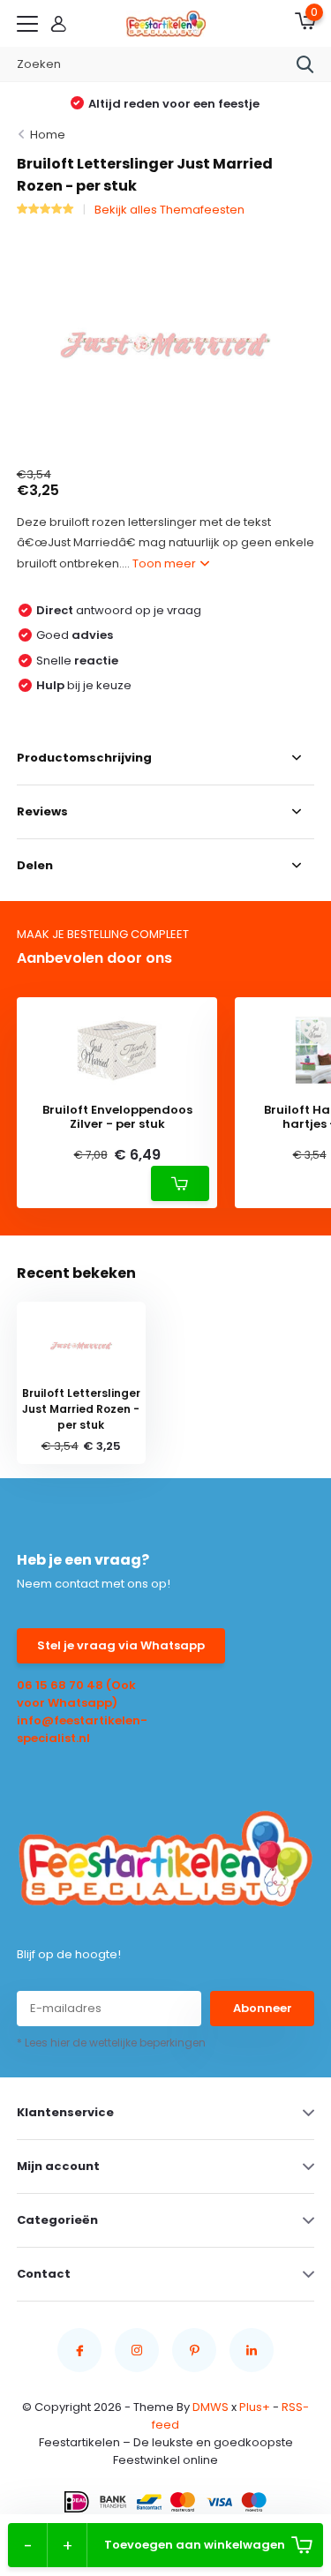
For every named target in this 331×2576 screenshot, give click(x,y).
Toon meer (165, 563)
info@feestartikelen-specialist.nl (82, 1729)
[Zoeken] (305, 64)
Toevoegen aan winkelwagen (195, 2545)
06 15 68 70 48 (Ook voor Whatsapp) (76, 1694)
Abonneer (263, 2008)
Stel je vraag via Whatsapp (121, 1645)
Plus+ (255, 2407)
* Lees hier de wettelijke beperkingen (111, 2043)
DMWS (211, 2407)
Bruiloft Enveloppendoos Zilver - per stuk (117, 1117)
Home (48, 135)
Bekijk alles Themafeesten (169, 210)
